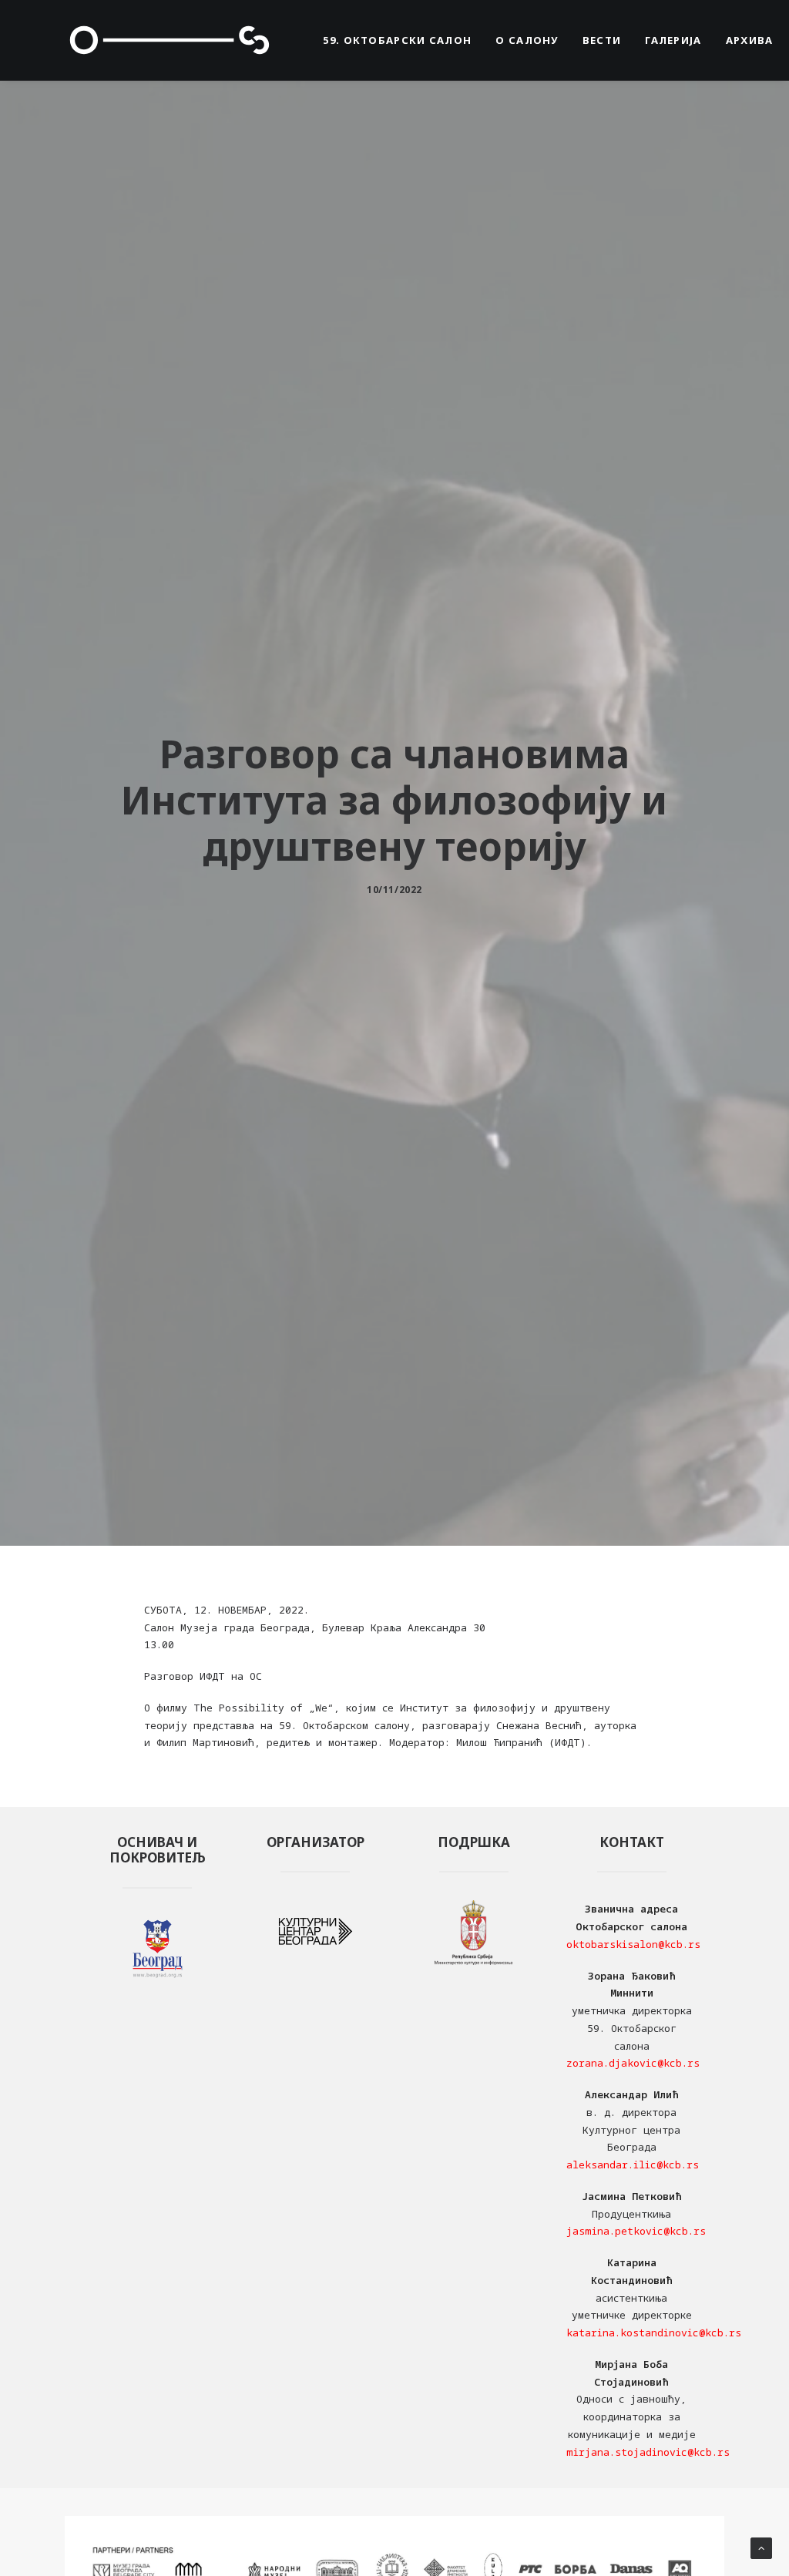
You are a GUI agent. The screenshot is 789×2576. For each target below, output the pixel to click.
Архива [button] (750, 40)
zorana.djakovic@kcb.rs (633, 2063)
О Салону (527, 40)
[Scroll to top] (761, 2547)
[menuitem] (397, 40)
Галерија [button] (673, 40)
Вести (602, 40)
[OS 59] (170, 40)
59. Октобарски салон (397, 40)
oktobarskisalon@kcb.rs (633, 1944)
